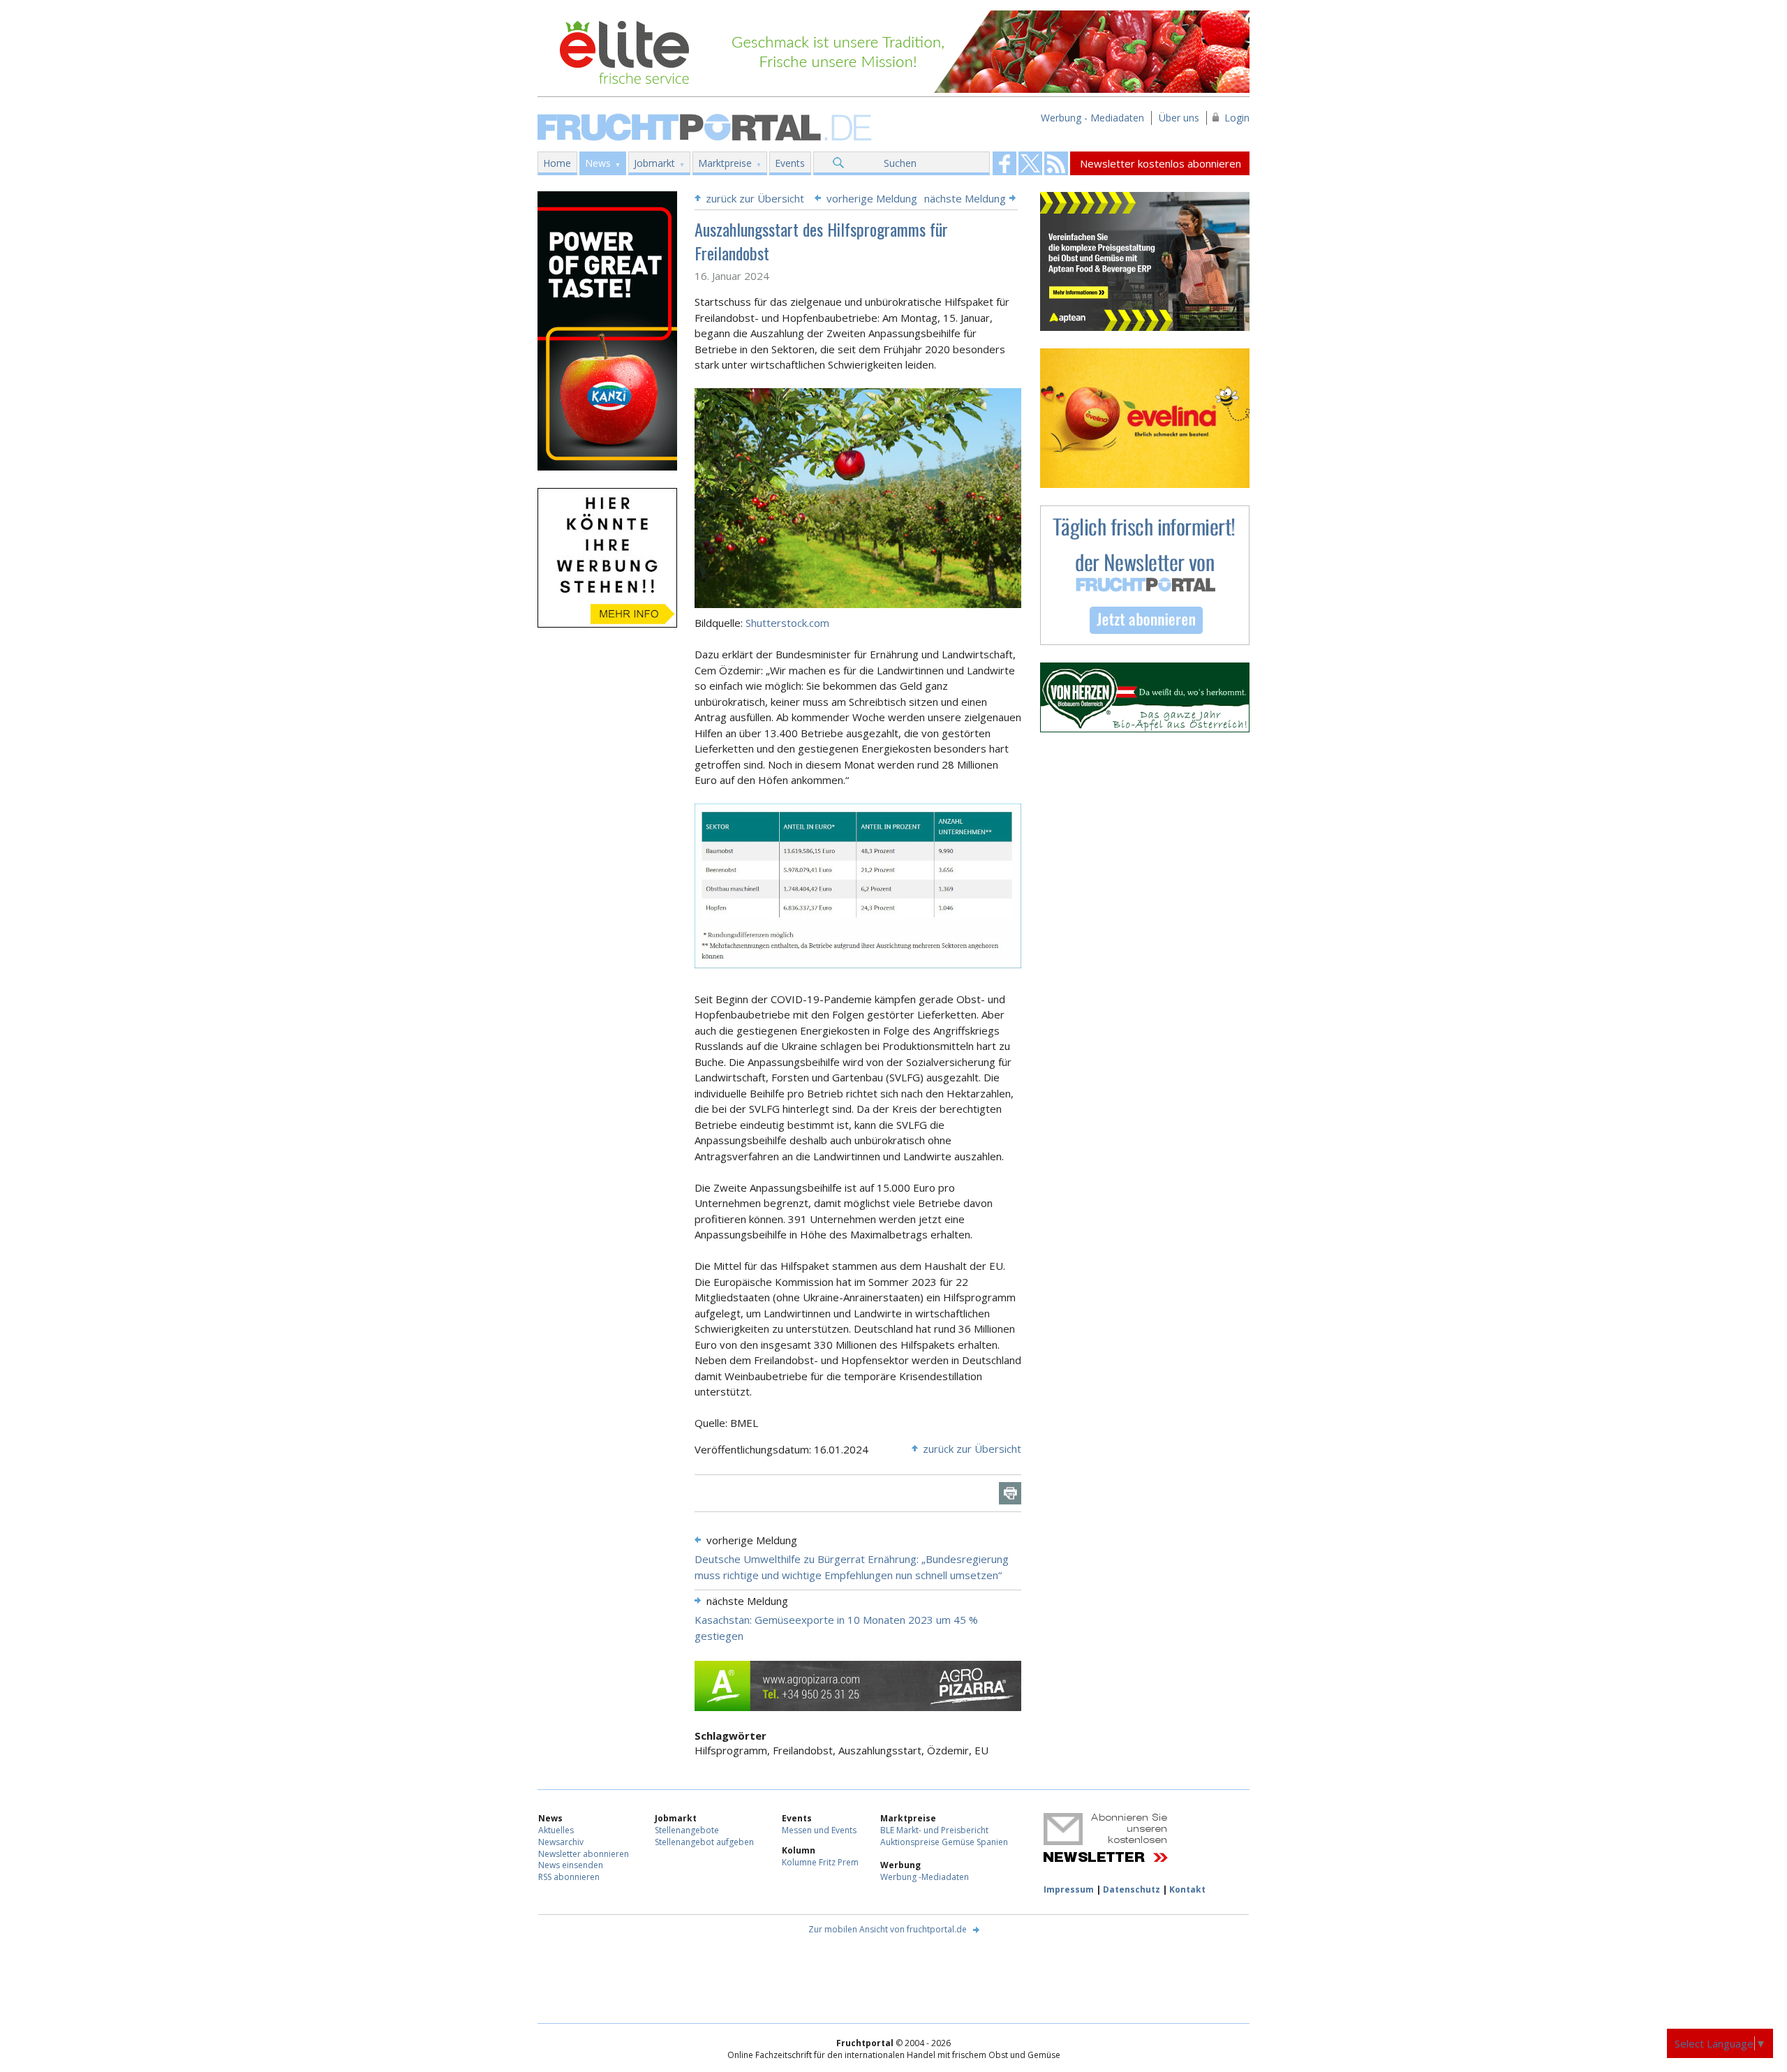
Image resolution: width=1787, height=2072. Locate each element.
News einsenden (571, 1865)
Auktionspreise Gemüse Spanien (944, 1842)
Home (557, 163)
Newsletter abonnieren (584, 1854)
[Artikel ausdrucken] (1010, 1493)
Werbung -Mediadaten (925, 1877)
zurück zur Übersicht (755, 198)
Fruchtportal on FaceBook (1004, 163)
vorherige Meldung (872, 198)
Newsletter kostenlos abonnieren (1161, 163)
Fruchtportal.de (706, 126)
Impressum (1069, 1889)
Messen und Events (819, 1830)
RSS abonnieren (569, 1877)
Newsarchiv (561, 1842)
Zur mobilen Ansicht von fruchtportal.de (888, 1929)
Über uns (1179, 118)
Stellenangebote (687, 1830)
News (598, 163)
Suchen (900, 163)
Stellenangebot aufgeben (704, 1842)
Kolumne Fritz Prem (820, 1862)
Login (1237, 118)
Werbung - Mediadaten (1092, 118)
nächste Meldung (965, 198)
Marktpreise (725, 163)
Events (790, 163)
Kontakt (1187, 1889)
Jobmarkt (654, 163)
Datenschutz (1132, 1889)
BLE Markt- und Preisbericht (934, 1830)
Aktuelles (556, 1830)
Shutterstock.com (787, 623)
